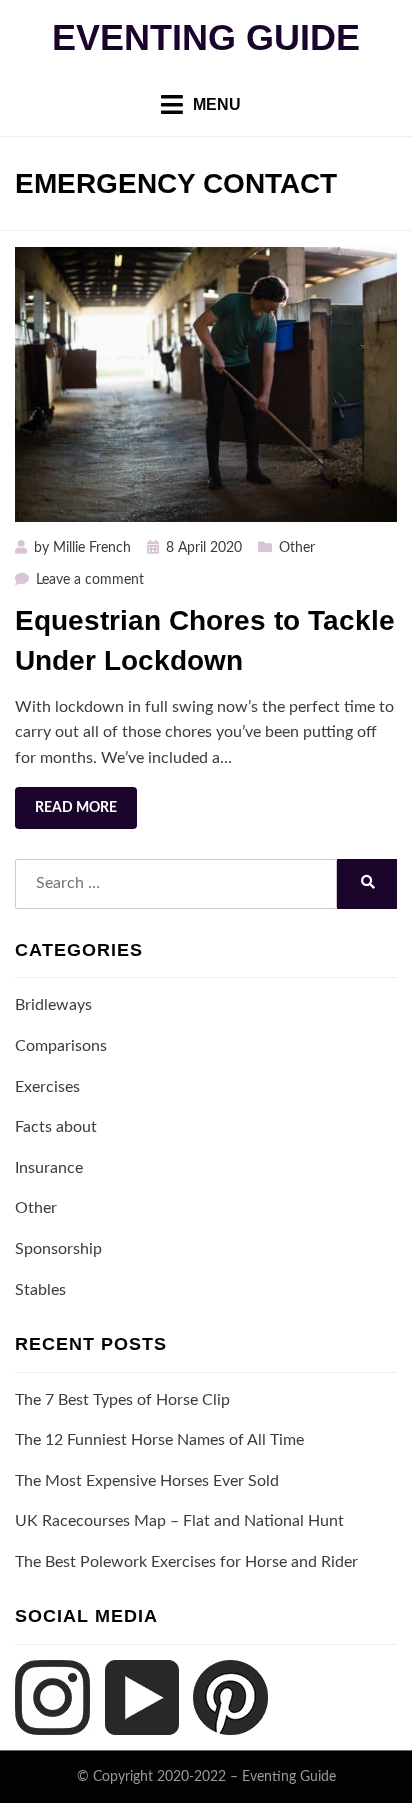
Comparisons (61, 1046)
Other (297, 548)
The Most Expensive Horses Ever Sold (147, 1481)
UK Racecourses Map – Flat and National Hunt (179, 1521)
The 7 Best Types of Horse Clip (122, 1400)
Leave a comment (90, 580)
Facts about (56, 1127)
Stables (40, 1290)
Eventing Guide (206, 37)
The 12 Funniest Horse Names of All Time (159, 1440)
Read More (76, 808)
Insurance (49, 1168)
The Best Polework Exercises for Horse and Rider (186, 1562)
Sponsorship (58, 1249)
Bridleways (53, 1005)
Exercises (47, 1087)
